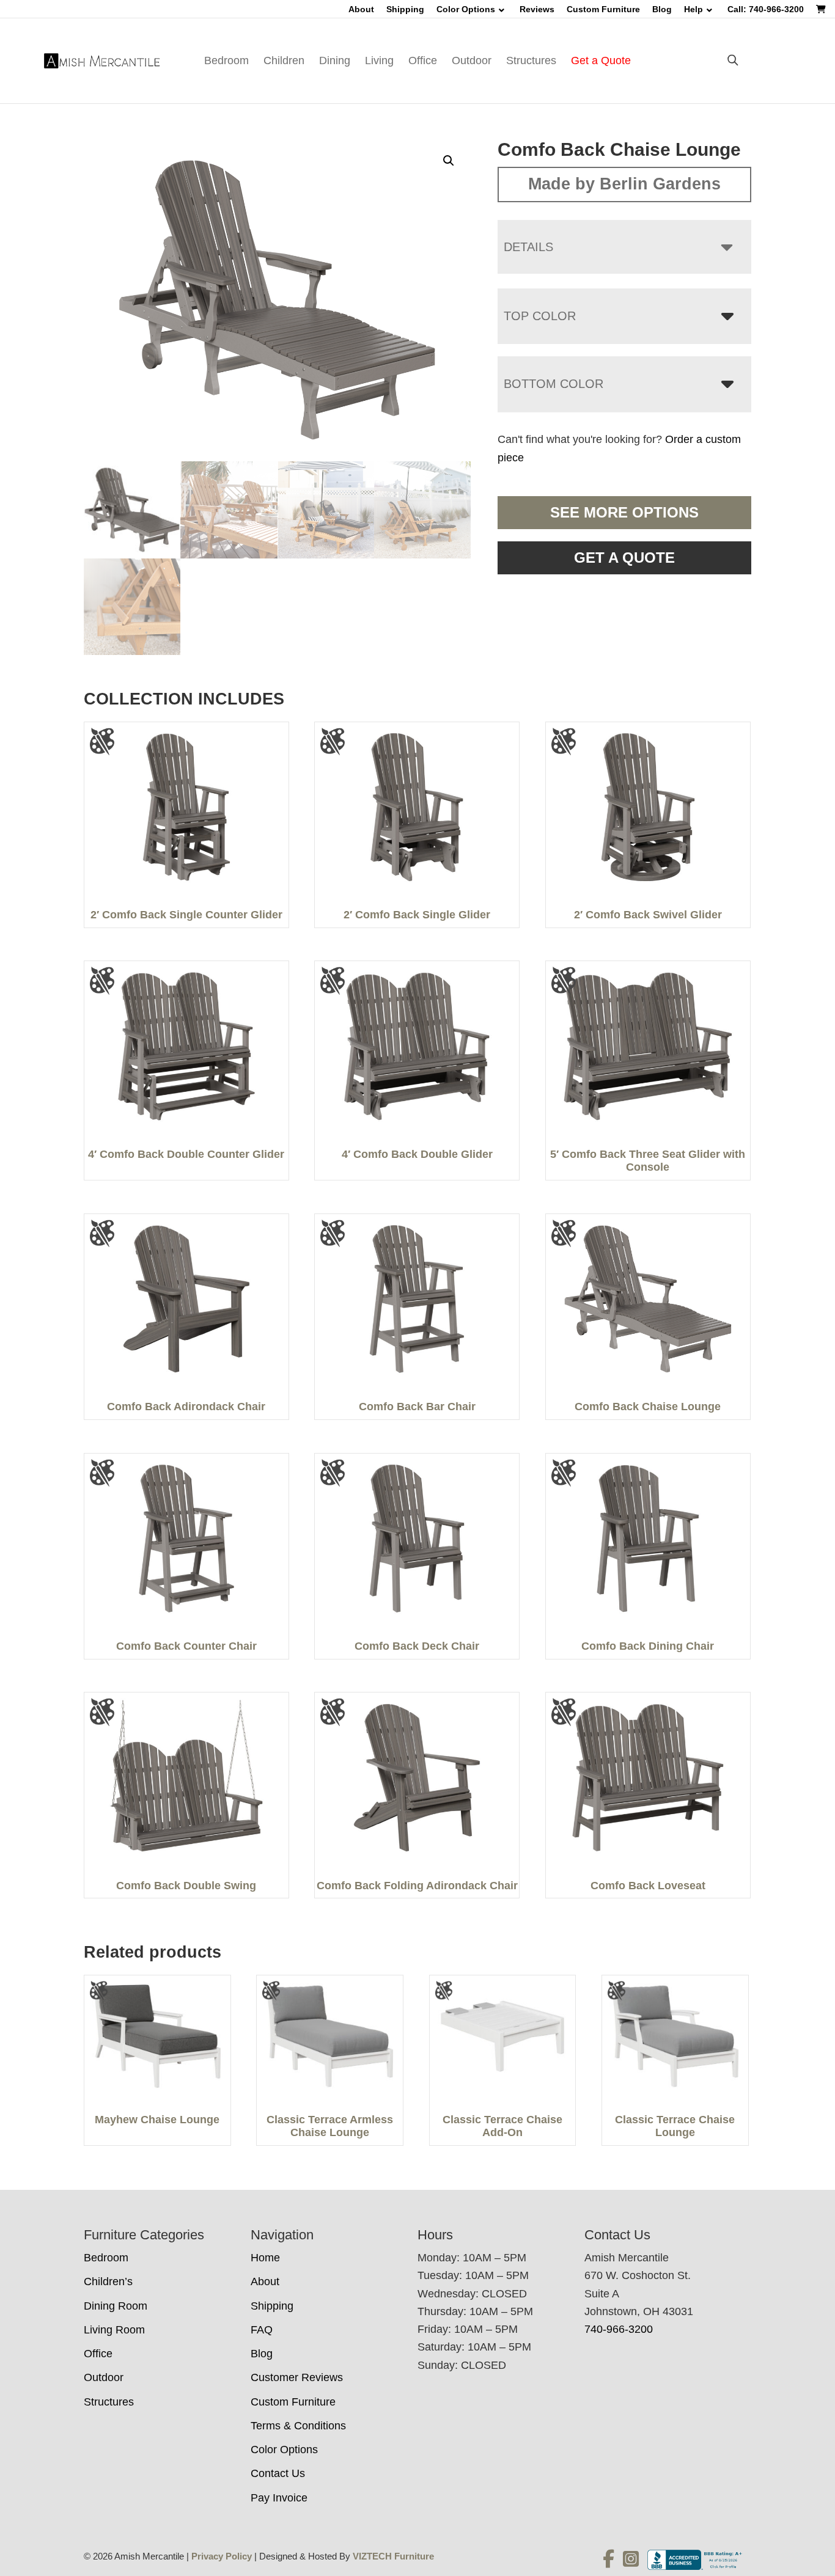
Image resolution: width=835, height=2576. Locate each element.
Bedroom (226, 60)
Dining (335, 60)
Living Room (114, 2330)
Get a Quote (601, 60)
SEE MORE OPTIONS (624, 512)
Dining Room (116, 2306)
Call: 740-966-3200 (766, 9)
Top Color (540, 316)
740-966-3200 (619, 2329)
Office (423, 60)
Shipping (405, 9)
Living (379, 60)
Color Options (466, 9)
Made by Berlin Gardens (624, 184)
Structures (531, 60)
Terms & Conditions (298, 2426)
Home (265, 2258)
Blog (662, 9)
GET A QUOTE (624, 558)
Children (284, 60)
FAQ (262, 2330)
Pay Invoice (279, 2498)
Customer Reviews (297, 2377)
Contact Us (278, 2473)
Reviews (537, 9)
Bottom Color (554, 384)
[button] (449, 161)
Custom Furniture (603, 9)
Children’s (108, 2281)
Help (693, 9)
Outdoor (472, 60)
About (361, 9)
